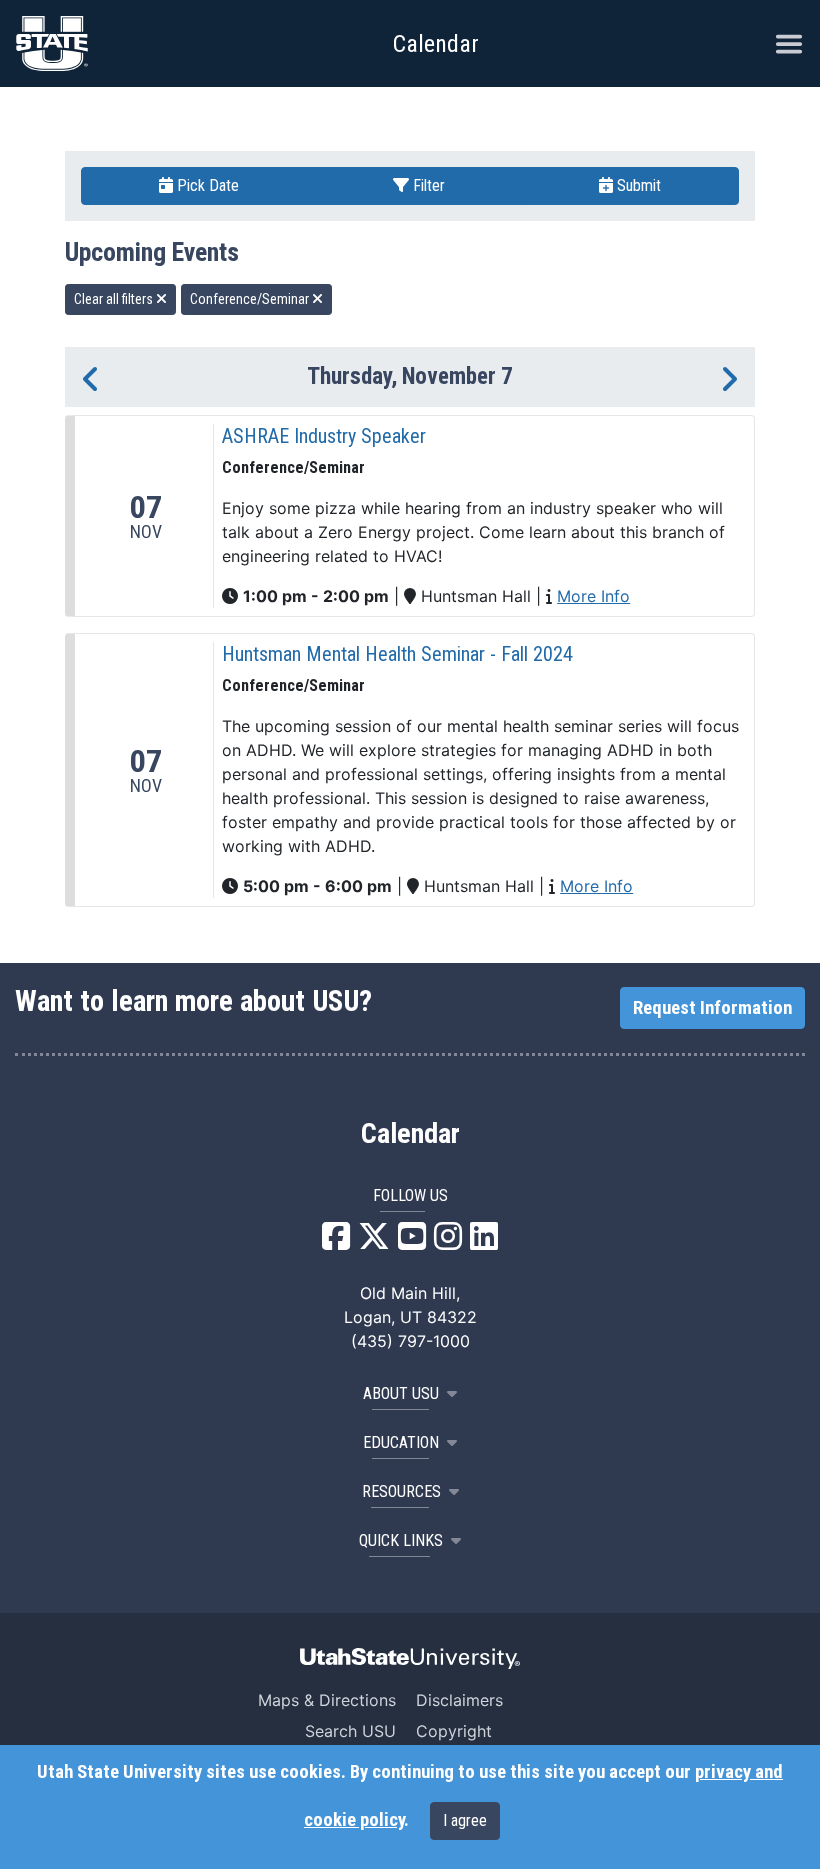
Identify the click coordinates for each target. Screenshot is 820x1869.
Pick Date (206, 185)
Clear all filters (115, 299)
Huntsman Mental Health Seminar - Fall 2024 (397, 654)
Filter (427, 185)
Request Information (712, 1008)
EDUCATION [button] (401, 1442)
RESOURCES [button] (401, 1491)
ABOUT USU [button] (401, 1393)
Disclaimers (459, 1700)
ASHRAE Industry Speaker (324, 436)
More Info (593, 596)
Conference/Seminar (251, 299)
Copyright (454, 1731)
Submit (637, 185)
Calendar (410, 1134)
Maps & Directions (327, 1700)
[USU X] (374, 1242)
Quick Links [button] (401, 1540)
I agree (465, 1820)
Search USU (350, 1731)
